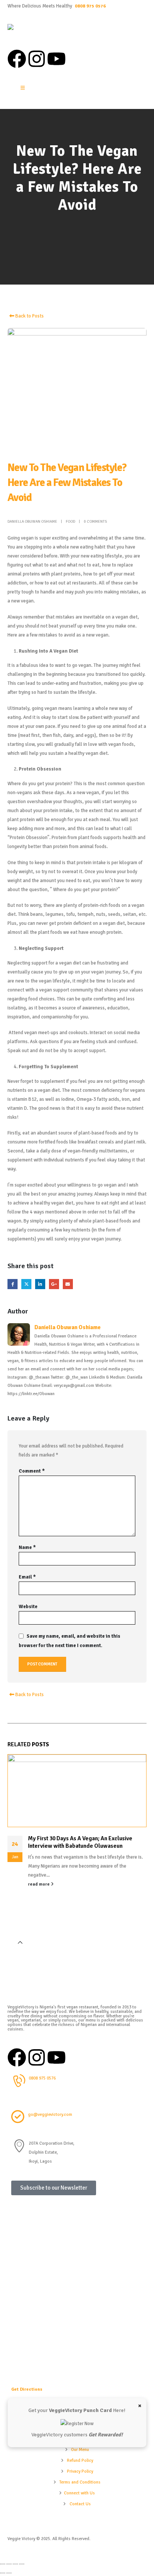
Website (28, 1607)
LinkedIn (40, 1284)
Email (68, 1284)
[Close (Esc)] (22, 2564)
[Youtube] (56, 59)
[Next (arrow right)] (9, 2573)
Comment (32, 1471)
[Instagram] (37, 59)
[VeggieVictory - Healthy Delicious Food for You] (30, 33)
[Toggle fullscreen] (9, 2564)
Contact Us (80, 2504)
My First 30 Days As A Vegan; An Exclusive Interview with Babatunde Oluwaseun (80, 1842)
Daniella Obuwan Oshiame (32, 521)
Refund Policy (80, 2460)
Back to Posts (29, 316)
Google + (54, 1284)
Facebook (13, 1284)
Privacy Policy (80, 2471)
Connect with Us (79, 2493)
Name (27, 1547)
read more (39, 1884)
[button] (20, 1943)
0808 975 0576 (90, 6)
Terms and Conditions (80, 2482)
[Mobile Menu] (23, 88)
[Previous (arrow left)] (3, 2573)
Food (70, 521)
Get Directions (27, 2389)
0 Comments (95, 521)
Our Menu (80, 2449)
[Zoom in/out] (3, 2564)
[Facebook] (17, 59)
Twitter (26, 1284)
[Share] (15, 2564)
